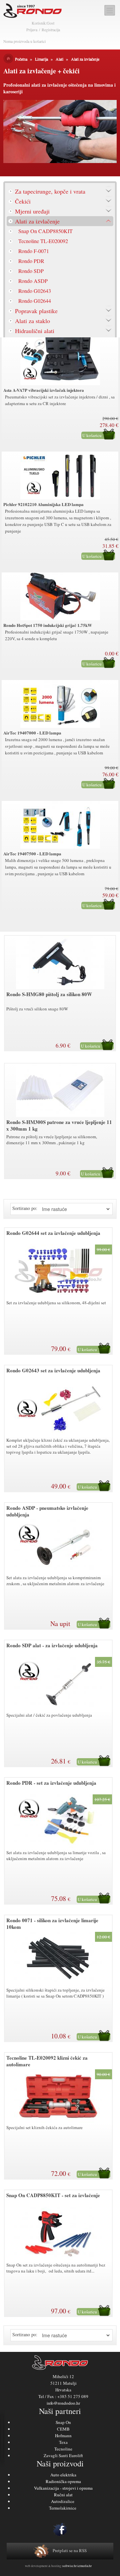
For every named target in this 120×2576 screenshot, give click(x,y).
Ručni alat (63, 2495)
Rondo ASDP (33, 281)
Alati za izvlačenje (85, 59)
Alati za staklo (32, 321)
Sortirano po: (25, 1208)
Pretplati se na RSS (70, 2550)
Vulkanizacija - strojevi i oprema (63, 2488)
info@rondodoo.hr (63, 2403)
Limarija (41, 59)
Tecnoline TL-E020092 (43, 241)
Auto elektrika (63, 2475)
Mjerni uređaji (32, 211)
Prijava (32, 30)
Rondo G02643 (35, 291)
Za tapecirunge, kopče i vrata (50, 191)
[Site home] (33, 11)
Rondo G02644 (35, 301)
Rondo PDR (31, 261)
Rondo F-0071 (34, 251)
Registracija (51, 30)
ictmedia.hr (84, 2566)
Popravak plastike (36, 311)
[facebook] (60, 2530)
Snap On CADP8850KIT (45, 231)
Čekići (23, 201)
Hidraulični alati (35, 331)
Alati (60, 59)
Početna (21, 59)
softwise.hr (69, 2566)
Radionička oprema (63, 2481)
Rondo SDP (31, 271)
